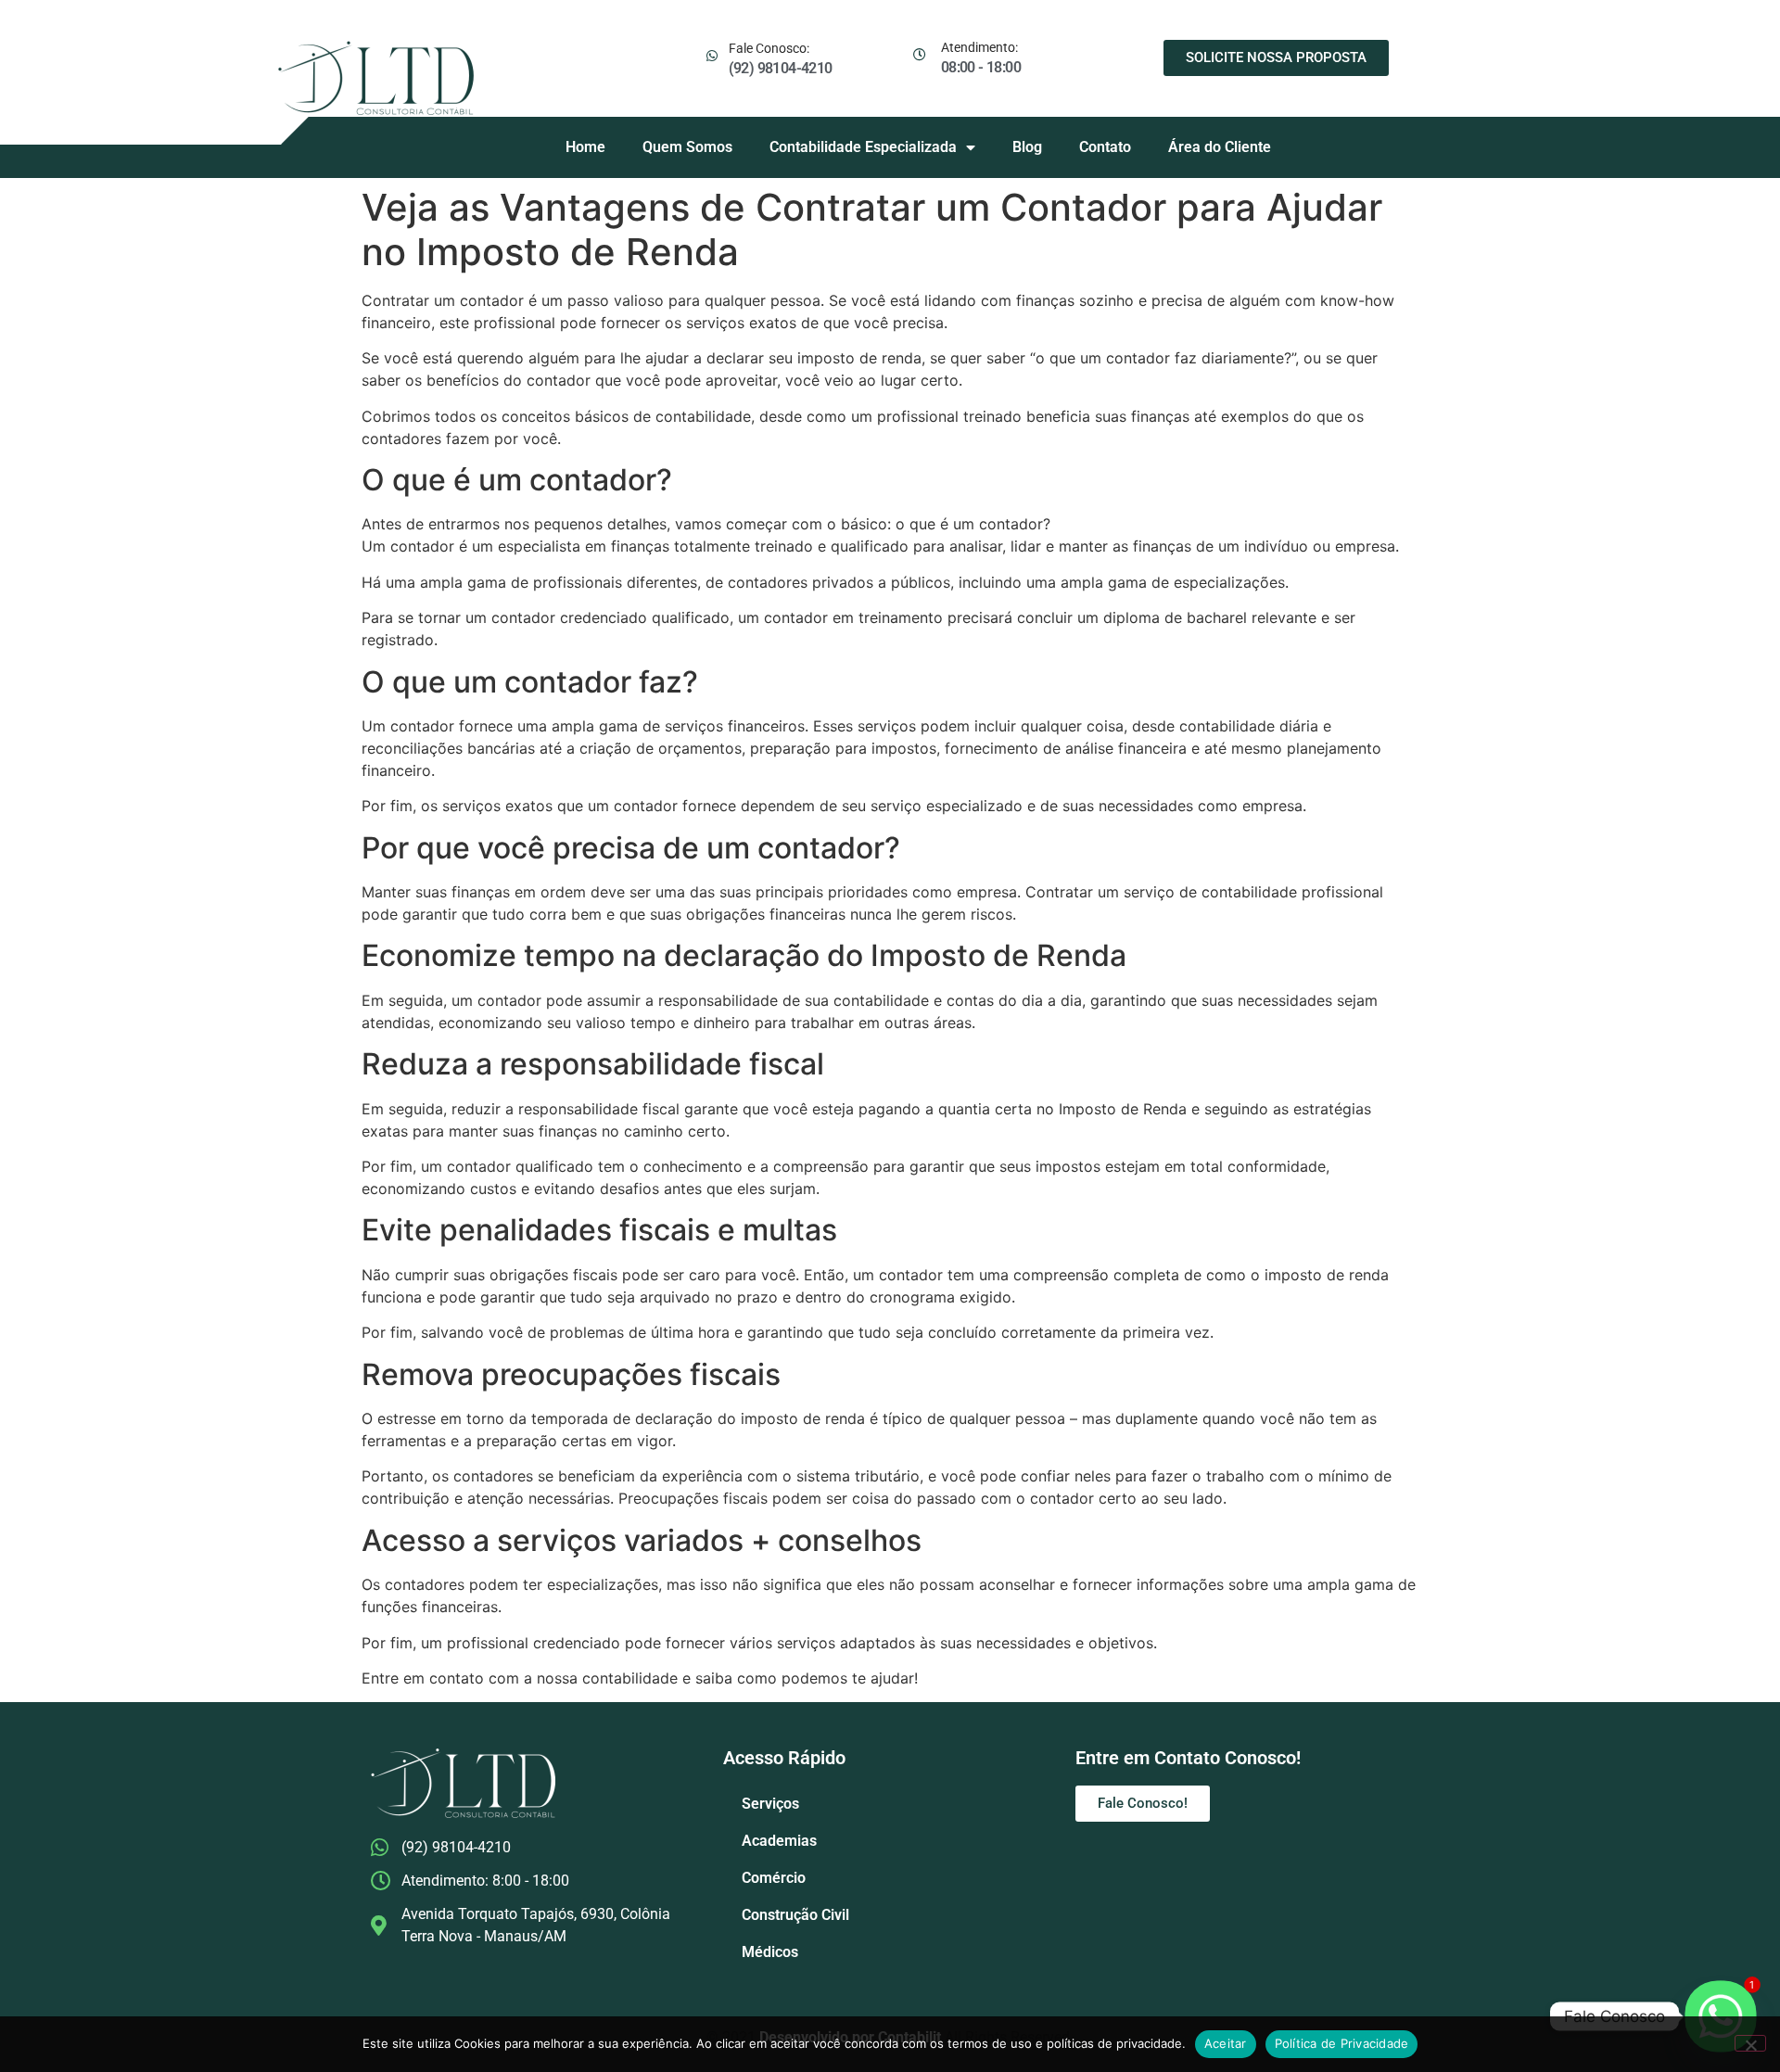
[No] (1750, 2043)
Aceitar (1226, 2043)
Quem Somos (687, 147)
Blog (1027, 147)
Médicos (770, 1952)
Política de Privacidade (1342, 2043)
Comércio (774, 1878)
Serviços (770, 1804)
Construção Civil (795, 1915)
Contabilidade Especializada (863, 147)
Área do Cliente (1220, 147)
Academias (779, 1841)
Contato (1105, 147)
